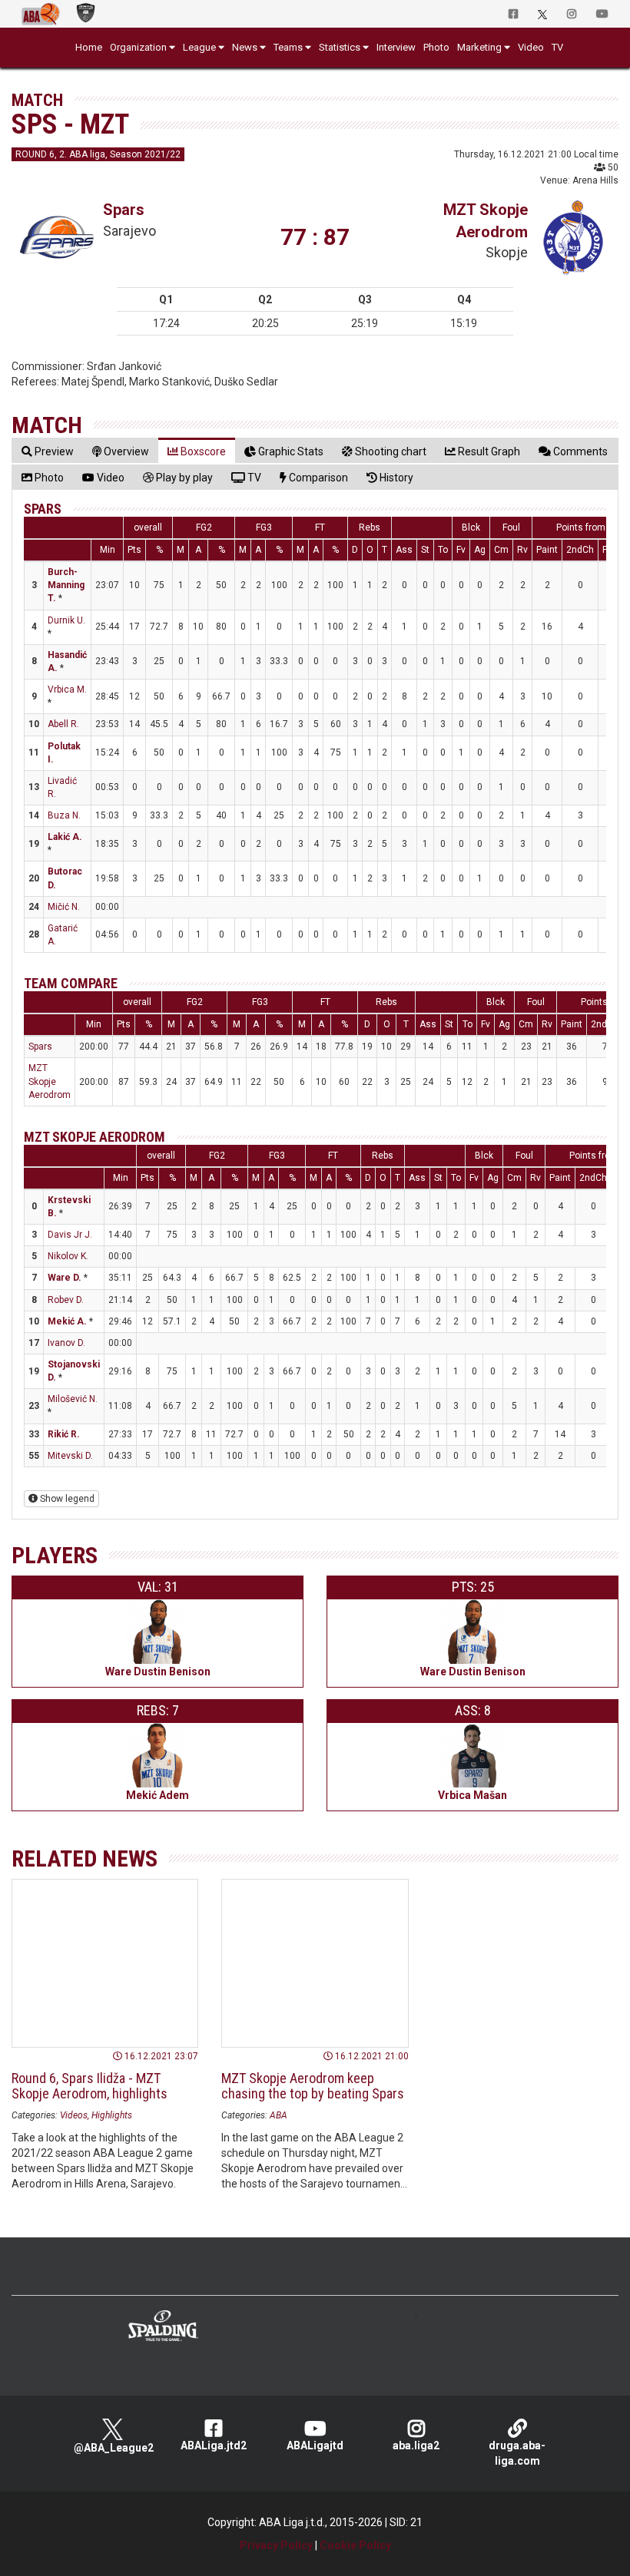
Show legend (66, 1499)
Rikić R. (64, 1434)
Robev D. (66, 1300)
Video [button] (531, 47)
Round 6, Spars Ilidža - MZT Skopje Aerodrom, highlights (90, 2086)
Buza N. (64, 815)
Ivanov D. (66, 1343)
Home (89, 47)
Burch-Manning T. (66, 585)
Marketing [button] (479, 47)
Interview (396, 47)
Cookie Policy (355, 2545)
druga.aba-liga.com (517, 2453)
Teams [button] (288, 47)
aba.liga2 (416, 2445)
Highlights (112, 2115)
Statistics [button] (340, 47)
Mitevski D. (70, 1456)
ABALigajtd (315, 2445)
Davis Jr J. (70, 1235)
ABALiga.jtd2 (214, 2445)
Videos (74, 2115)
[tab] (48, 451)
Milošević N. (73, 1399)
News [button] (245, 47)
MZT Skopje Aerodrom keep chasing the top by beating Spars (313, 2086)
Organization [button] (138, 47)
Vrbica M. (67, 689)
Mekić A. (67, 1321)
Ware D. (65, 1278)
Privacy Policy (276, 2545)
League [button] (199, 47)
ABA (279, 2115)
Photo (436, 47)
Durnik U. (66, 620)
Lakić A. (65, 837)
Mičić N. (64, 907)
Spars (124, 210)
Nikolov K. (68, 1256)
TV (557, 47)
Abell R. (63, 724)
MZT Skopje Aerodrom (50, 1081)
